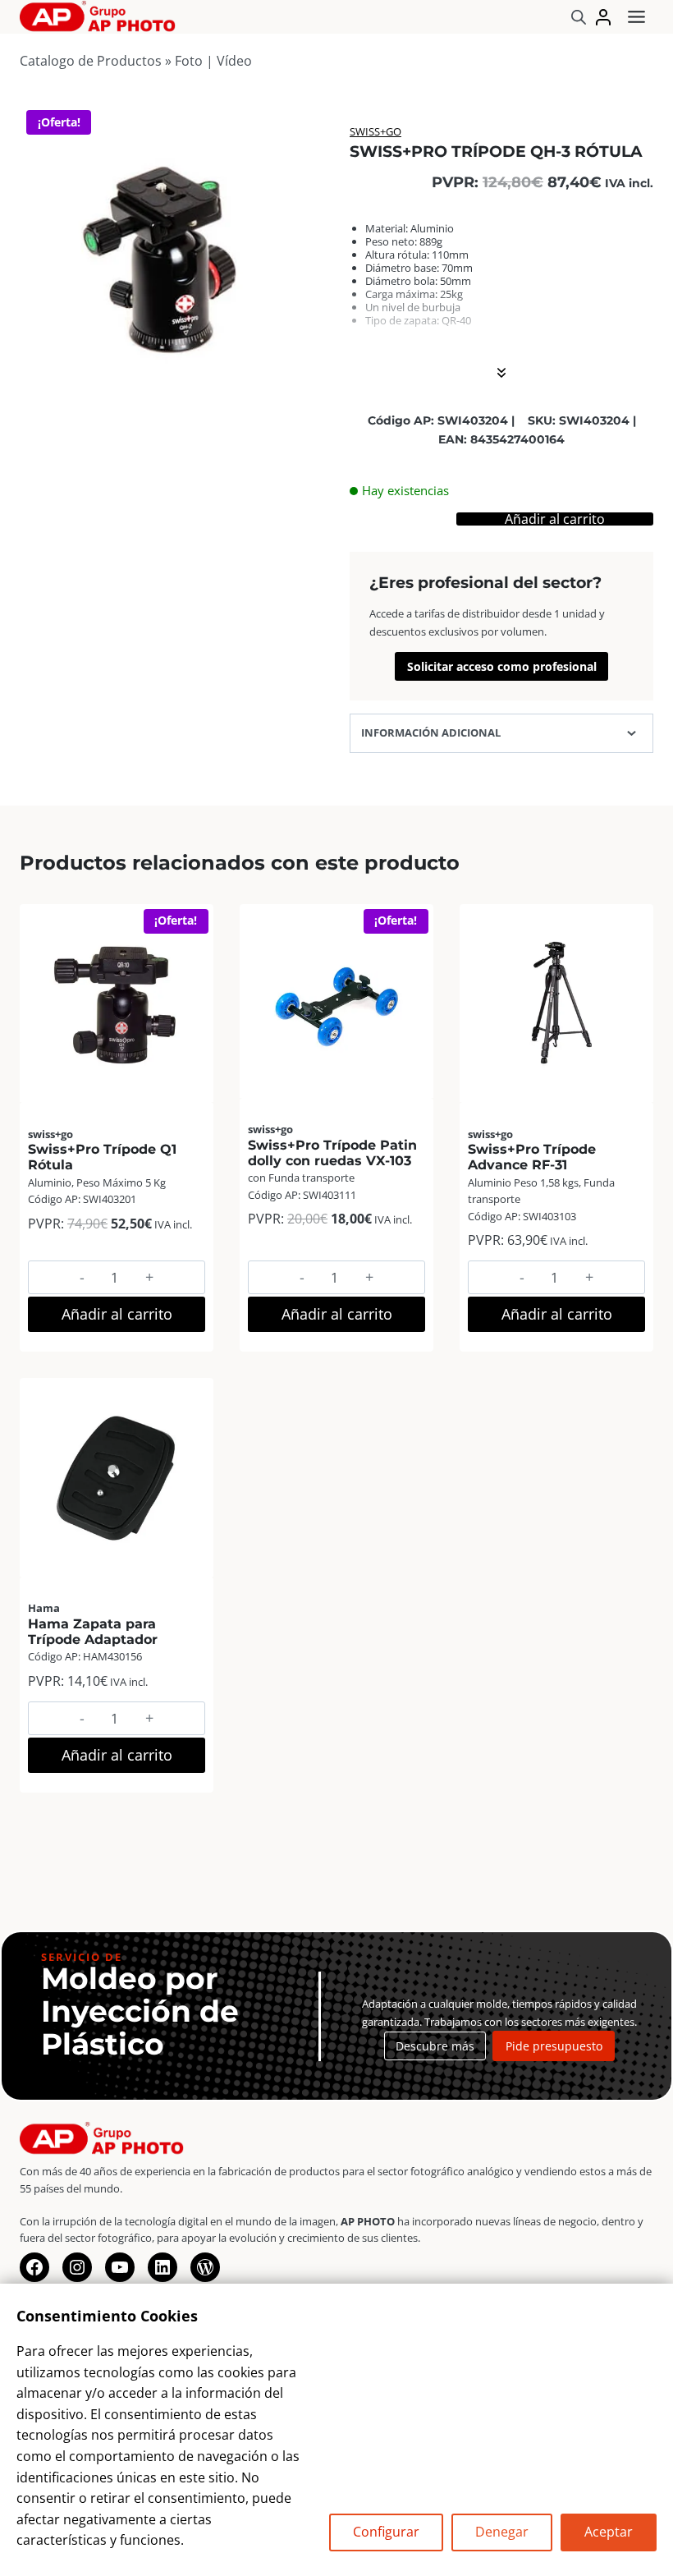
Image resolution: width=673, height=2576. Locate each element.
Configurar (386, 2532)
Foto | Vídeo (213, 61)
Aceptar (609, 2532)
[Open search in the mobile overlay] (579, 17)
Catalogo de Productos (91, 61)
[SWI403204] (172, 259)
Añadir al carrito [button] (117, 1314)
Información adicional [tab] (431, 732)
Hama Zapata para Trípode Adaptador (93, 1632)
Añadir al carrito (555, 519)
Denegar (502, 2532)
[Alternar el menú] (636, 17)
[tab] (172, 397)
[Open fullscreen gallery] (307, 398)
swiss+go (375, 131)
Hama (44, 1608)
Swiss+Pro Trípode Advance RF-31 (532, 1157)
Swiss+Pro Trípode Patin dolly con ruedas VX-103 (332, 1153)
